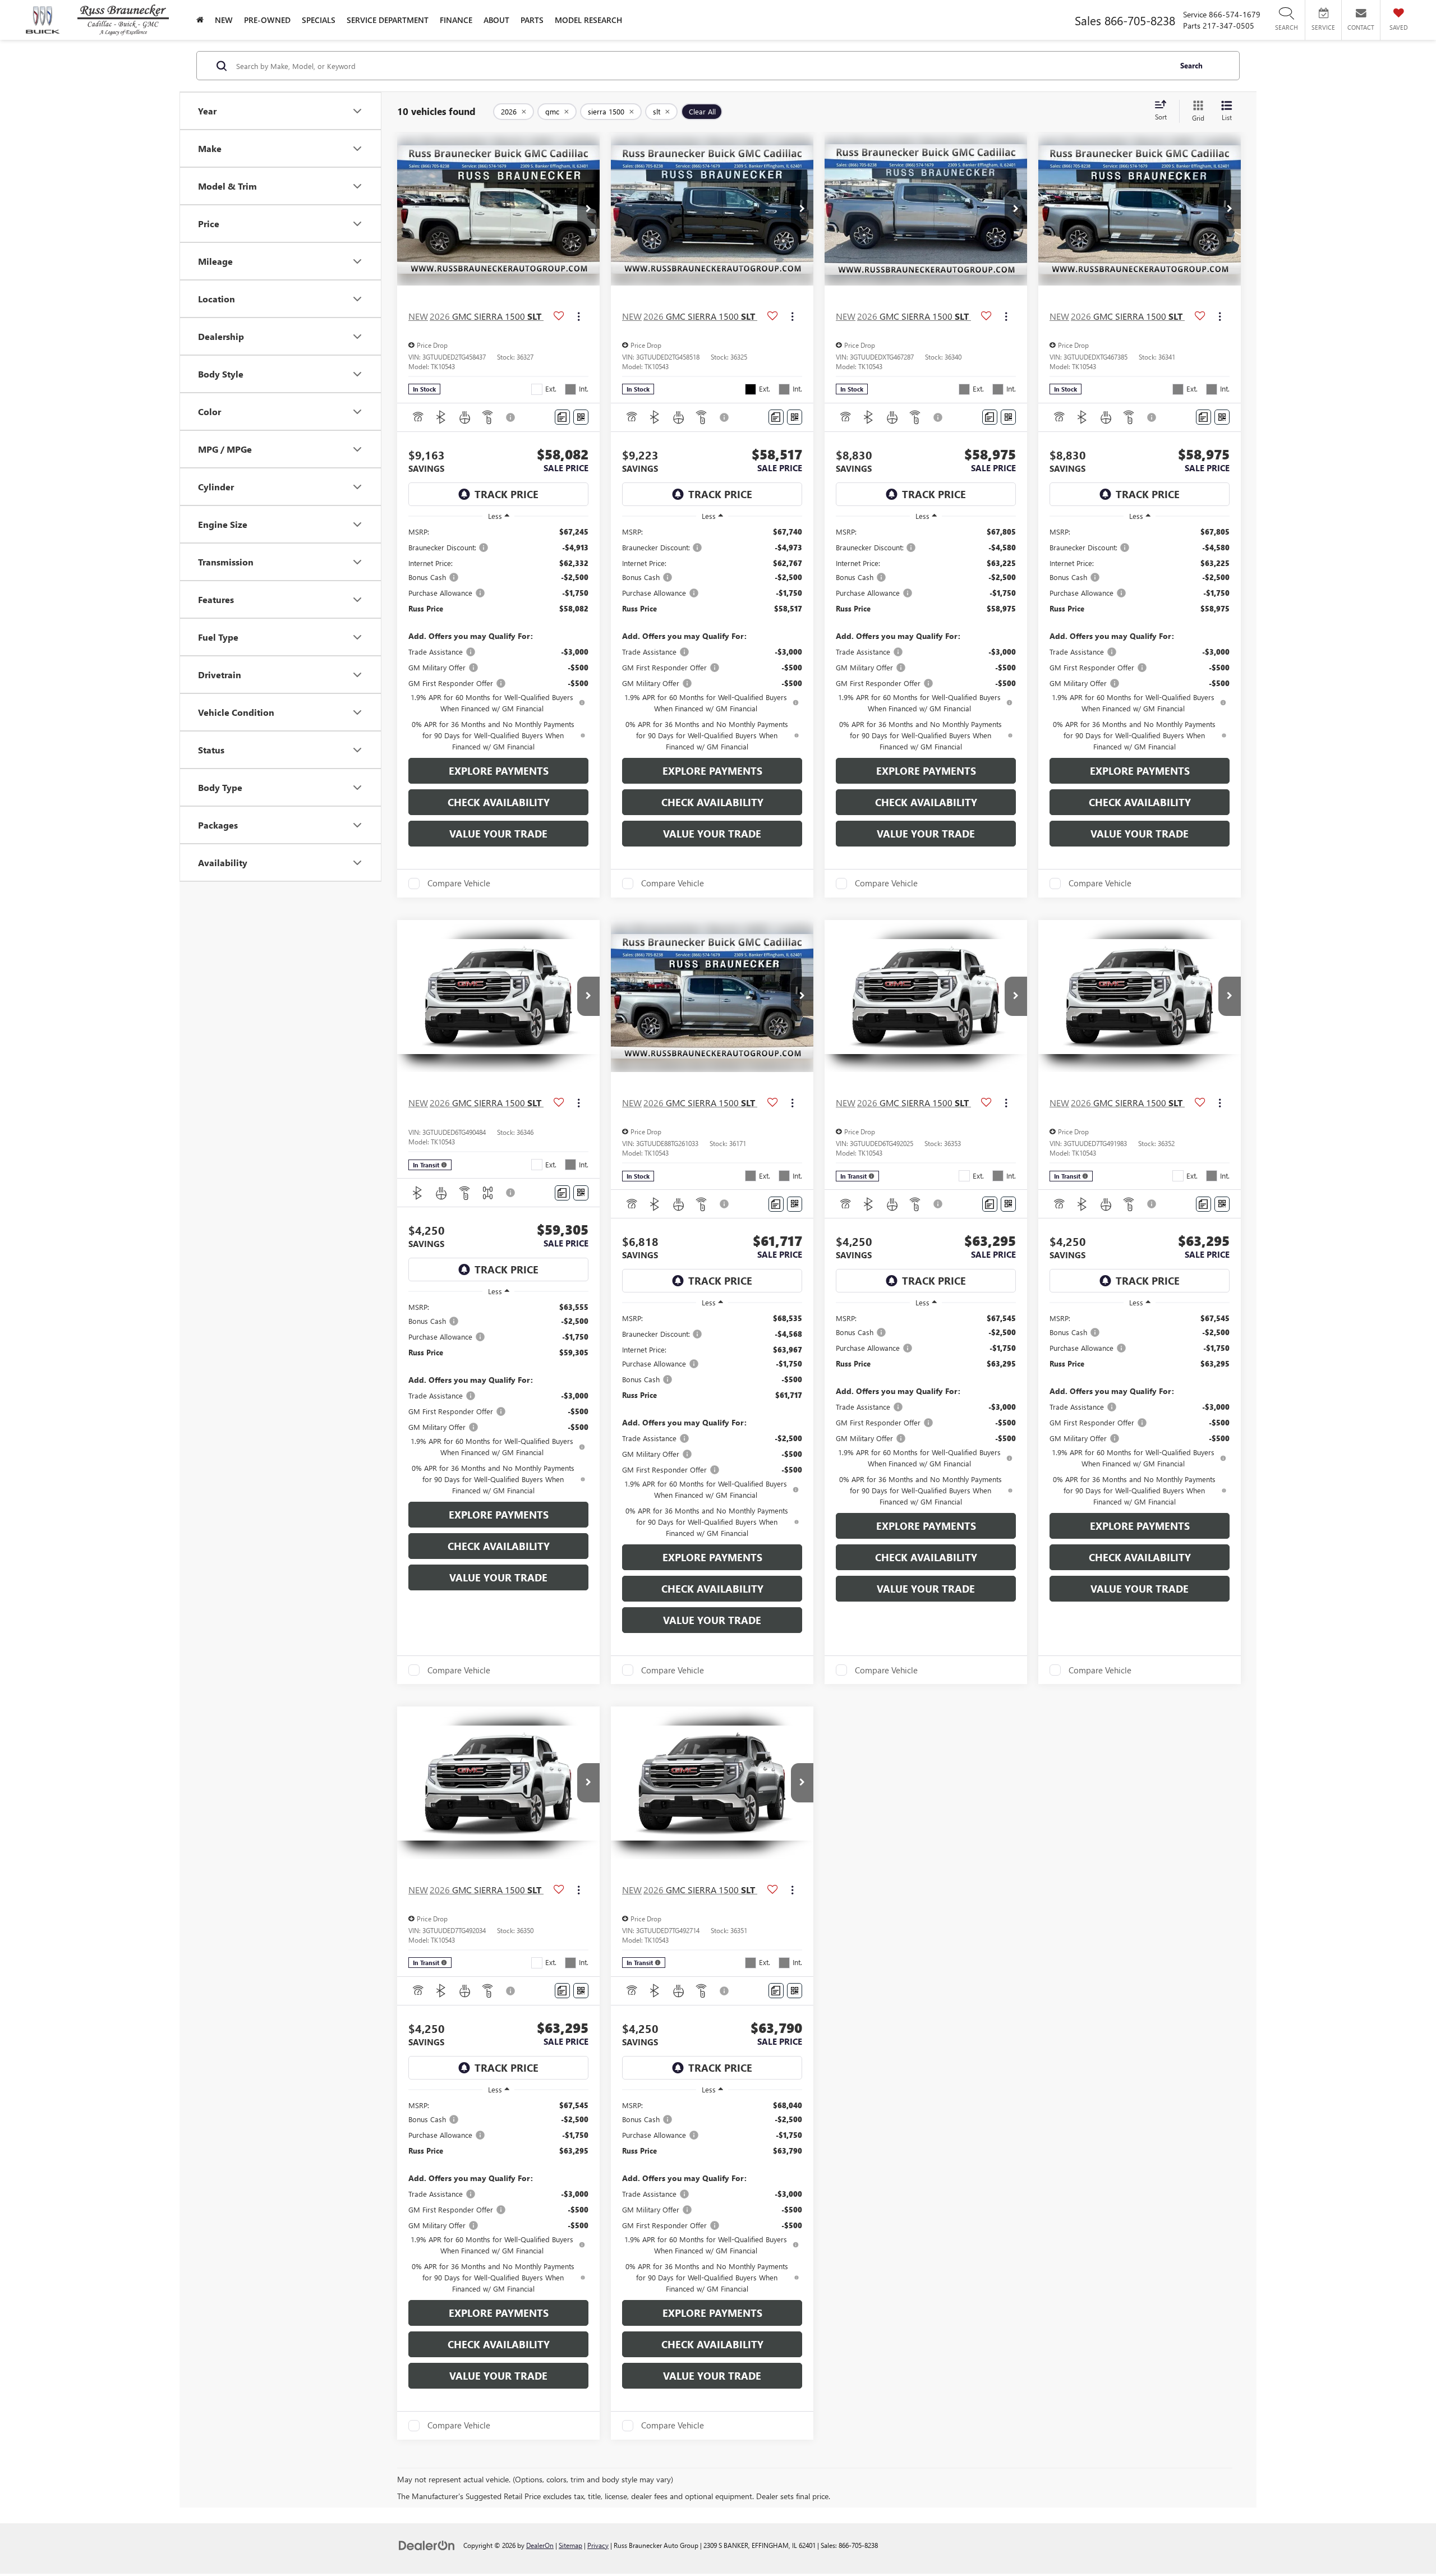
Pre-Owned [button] (267, 20)
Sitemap (570, 2545)
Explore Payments (499, 771)
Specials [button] (319, 20)
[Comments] (562, 417)
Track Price (507, 494)
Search (1191, 65)
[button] (588, 209)
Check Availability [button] (499, 802)
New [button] (224, 20)
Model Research (588, 20)
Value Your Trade (498, 834)
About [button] (496, 20)
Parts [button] (532, 20)
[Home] (200, 20)
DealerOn (540, 2545)
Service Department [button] (388, 20)
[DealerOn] (427, 2545)
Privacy (598, 2545)
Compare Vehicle (459, 884)
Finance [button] (456, 20)
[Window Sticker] (581, 417)
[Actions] (579, 316)
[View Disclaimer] (511, 417)
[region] (498, 639)
